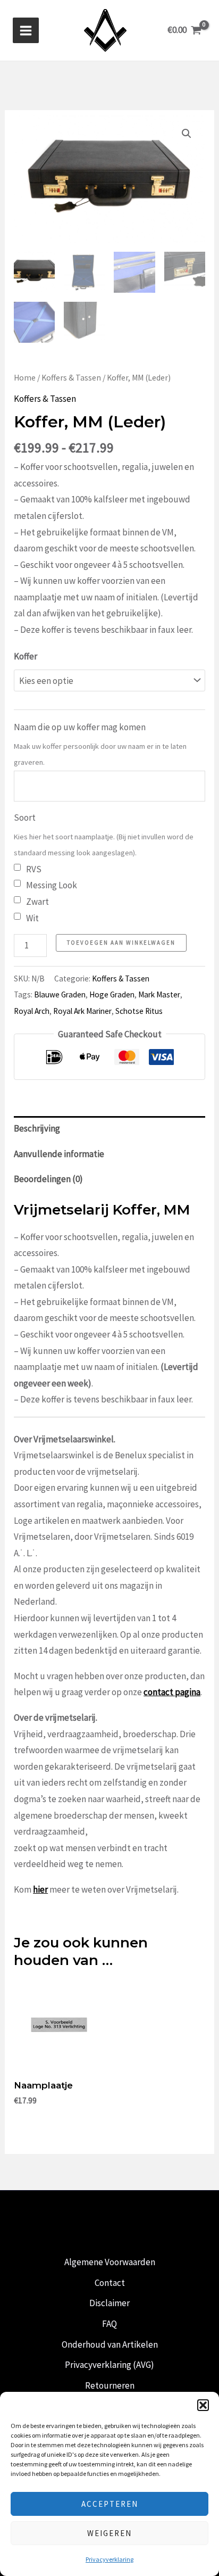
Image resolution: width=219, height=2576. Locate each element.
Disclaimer (109, 2303)
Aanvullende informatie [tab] (59, 1154)
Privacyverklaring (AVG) (109, 2365)
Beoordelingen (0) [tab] (48, 1179)
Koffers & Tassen (71, 378)
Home (25, 378)
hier (40, 1889)
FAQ (109, 2324)
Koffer (26, 656)
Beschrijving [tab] (37, 1128)
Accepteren (110, 2504)
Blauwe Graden (60, 994)
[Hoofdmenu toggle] (26, 31)
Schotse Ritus (139, 1011)
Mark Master (159, 994)
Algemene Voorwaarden (110, 2262)
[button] (203, 2405)
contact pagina (172, 1692)
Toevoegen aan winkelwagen (121, 943)
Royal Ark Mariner (82, 1011)
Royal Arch (32, 1011)
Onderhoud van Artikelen (110, 2344)
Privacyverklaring (109, 2559)
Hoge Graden (112, 994)
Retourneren (110, 2385)
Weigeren (109, 2533)
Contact (110, 2283)
